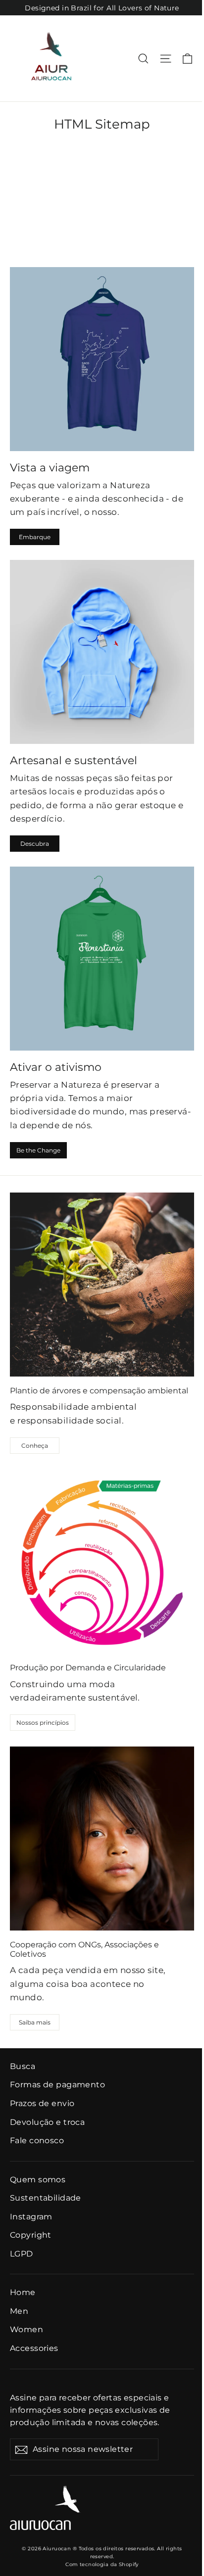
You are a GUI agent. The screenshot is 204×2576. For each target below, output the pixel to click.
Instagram (31, 2217)
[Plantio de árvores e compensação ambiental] (102, 1285)
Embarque (35, 537)
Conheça (35, 1446)
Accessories (34, 2348)
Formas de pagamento (57, 2085)
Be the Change (38, 1150)
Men (19, 2311)
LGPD (22, 2254)
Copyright (31, 2235)
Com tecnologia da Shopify (102, 2564)
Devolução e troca (47, 2122)
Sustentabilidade (46, 2198)
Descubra (35, 844)
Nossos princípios (43, 1723)
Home (23, 2292)
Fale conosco (37, 2140)
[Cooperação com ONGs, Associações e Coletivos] (102, 1839)
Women (26, 2329)
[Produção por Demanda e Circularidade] (102, 1562)
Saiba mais (35, 2022)
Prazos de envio (42, 2103)
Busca (23, 2066)
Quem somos (38, 2180)
